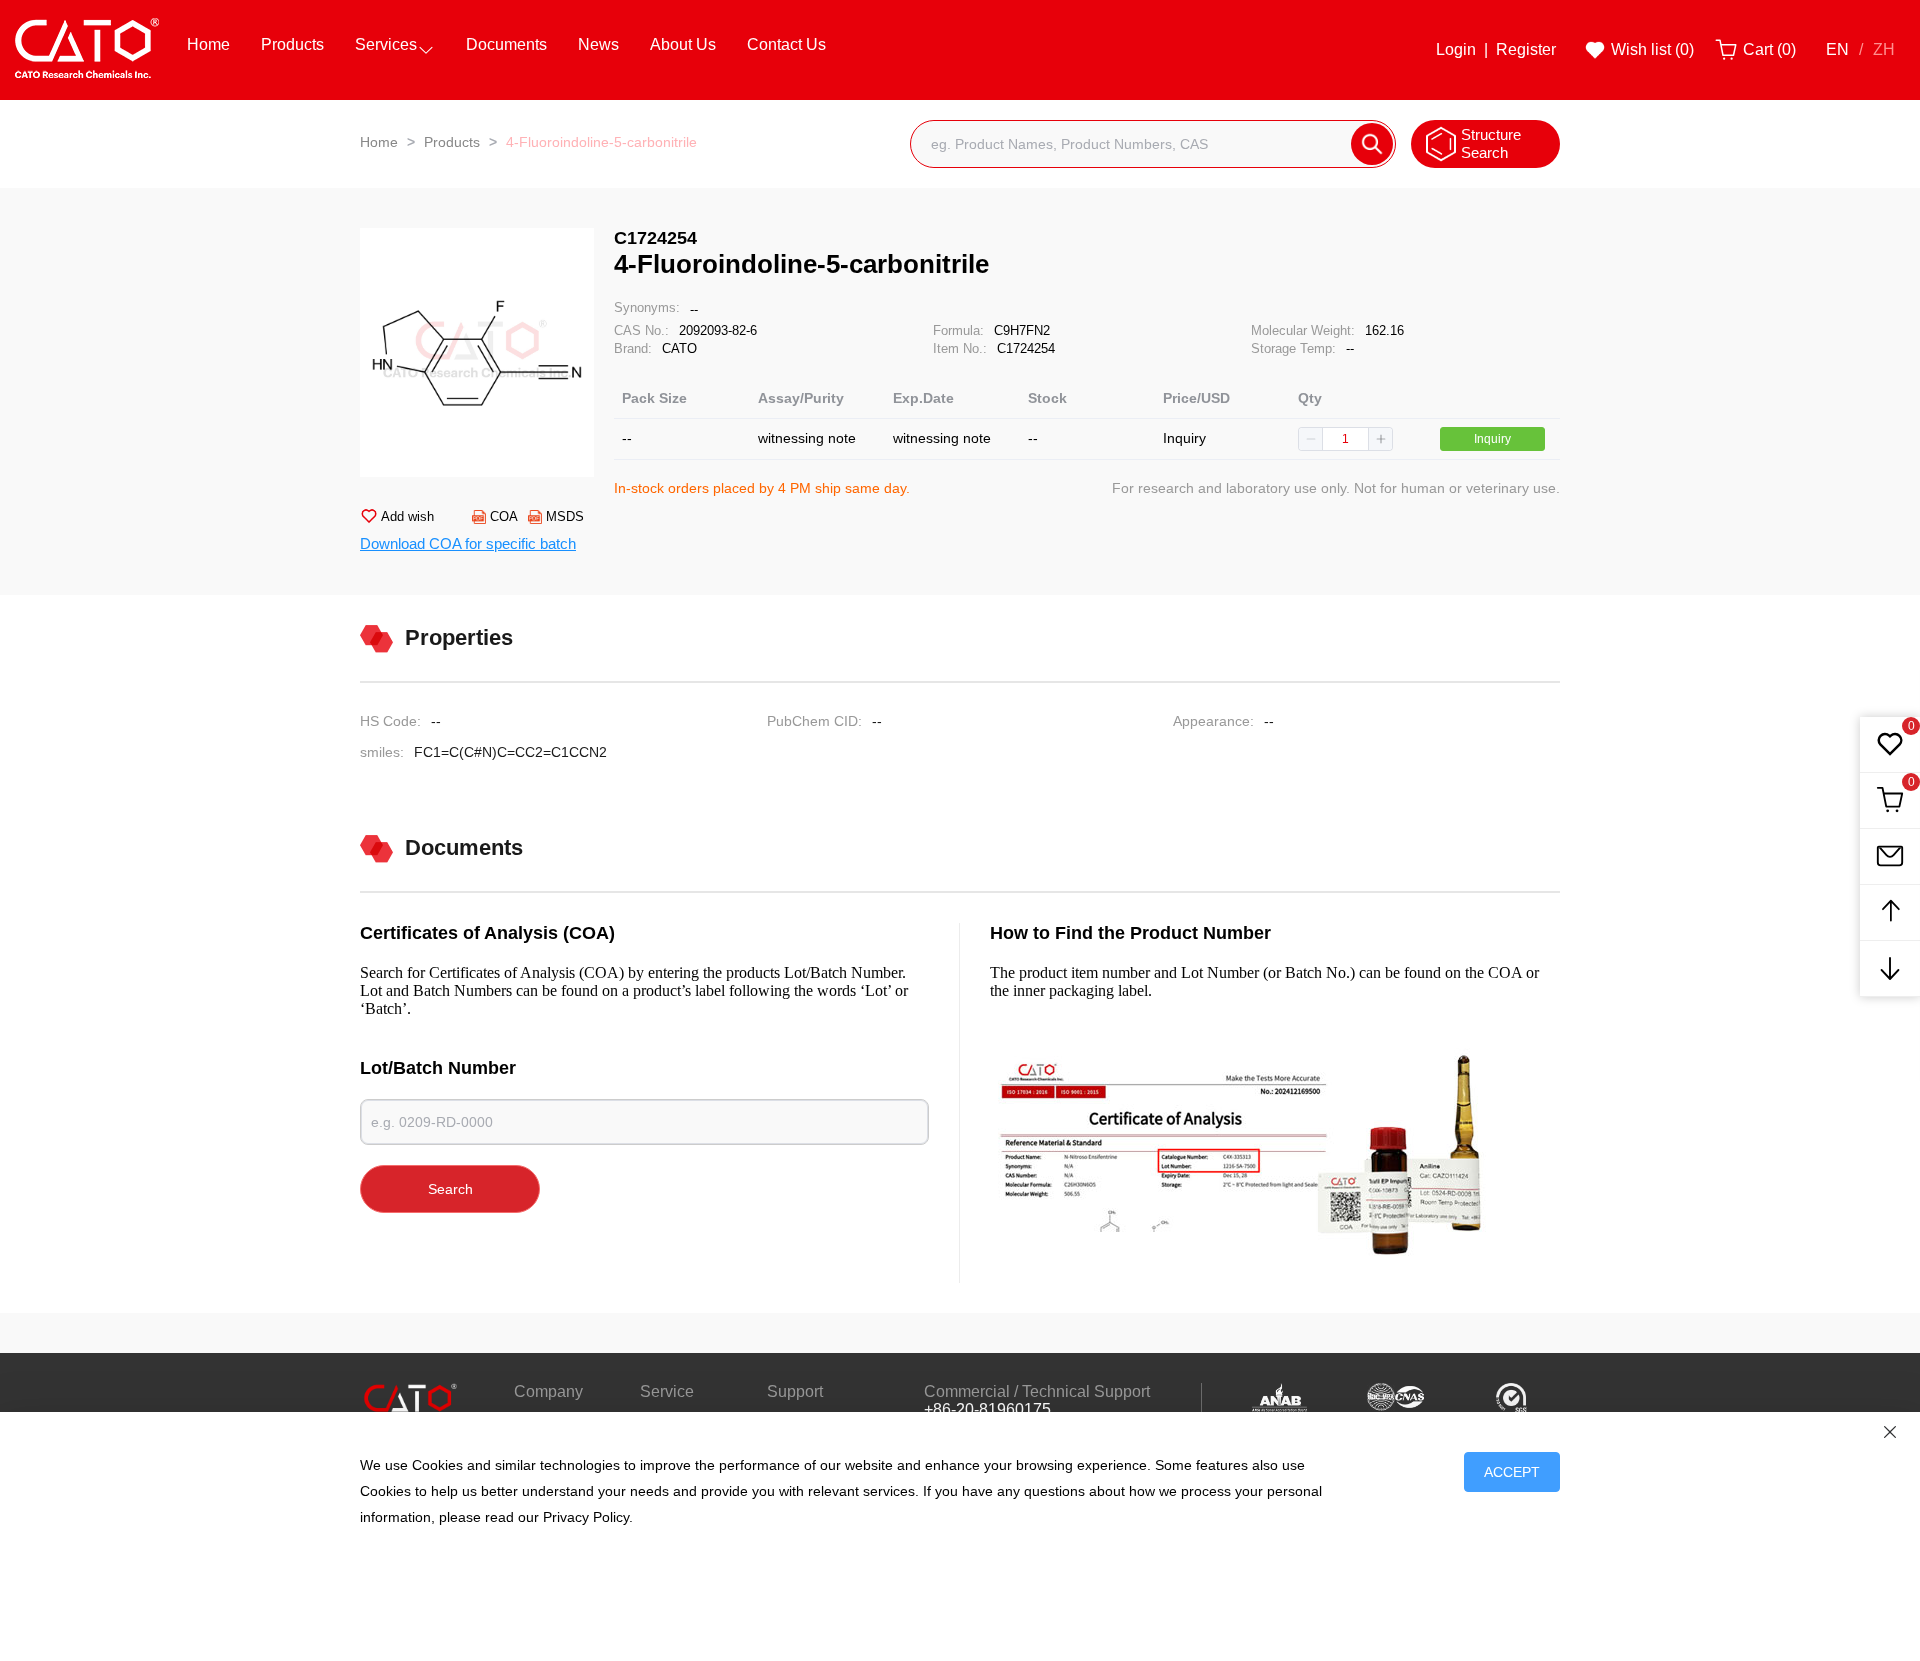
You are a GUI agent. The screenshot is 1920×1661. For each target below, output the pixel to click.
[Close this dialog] (1890, 1432)
